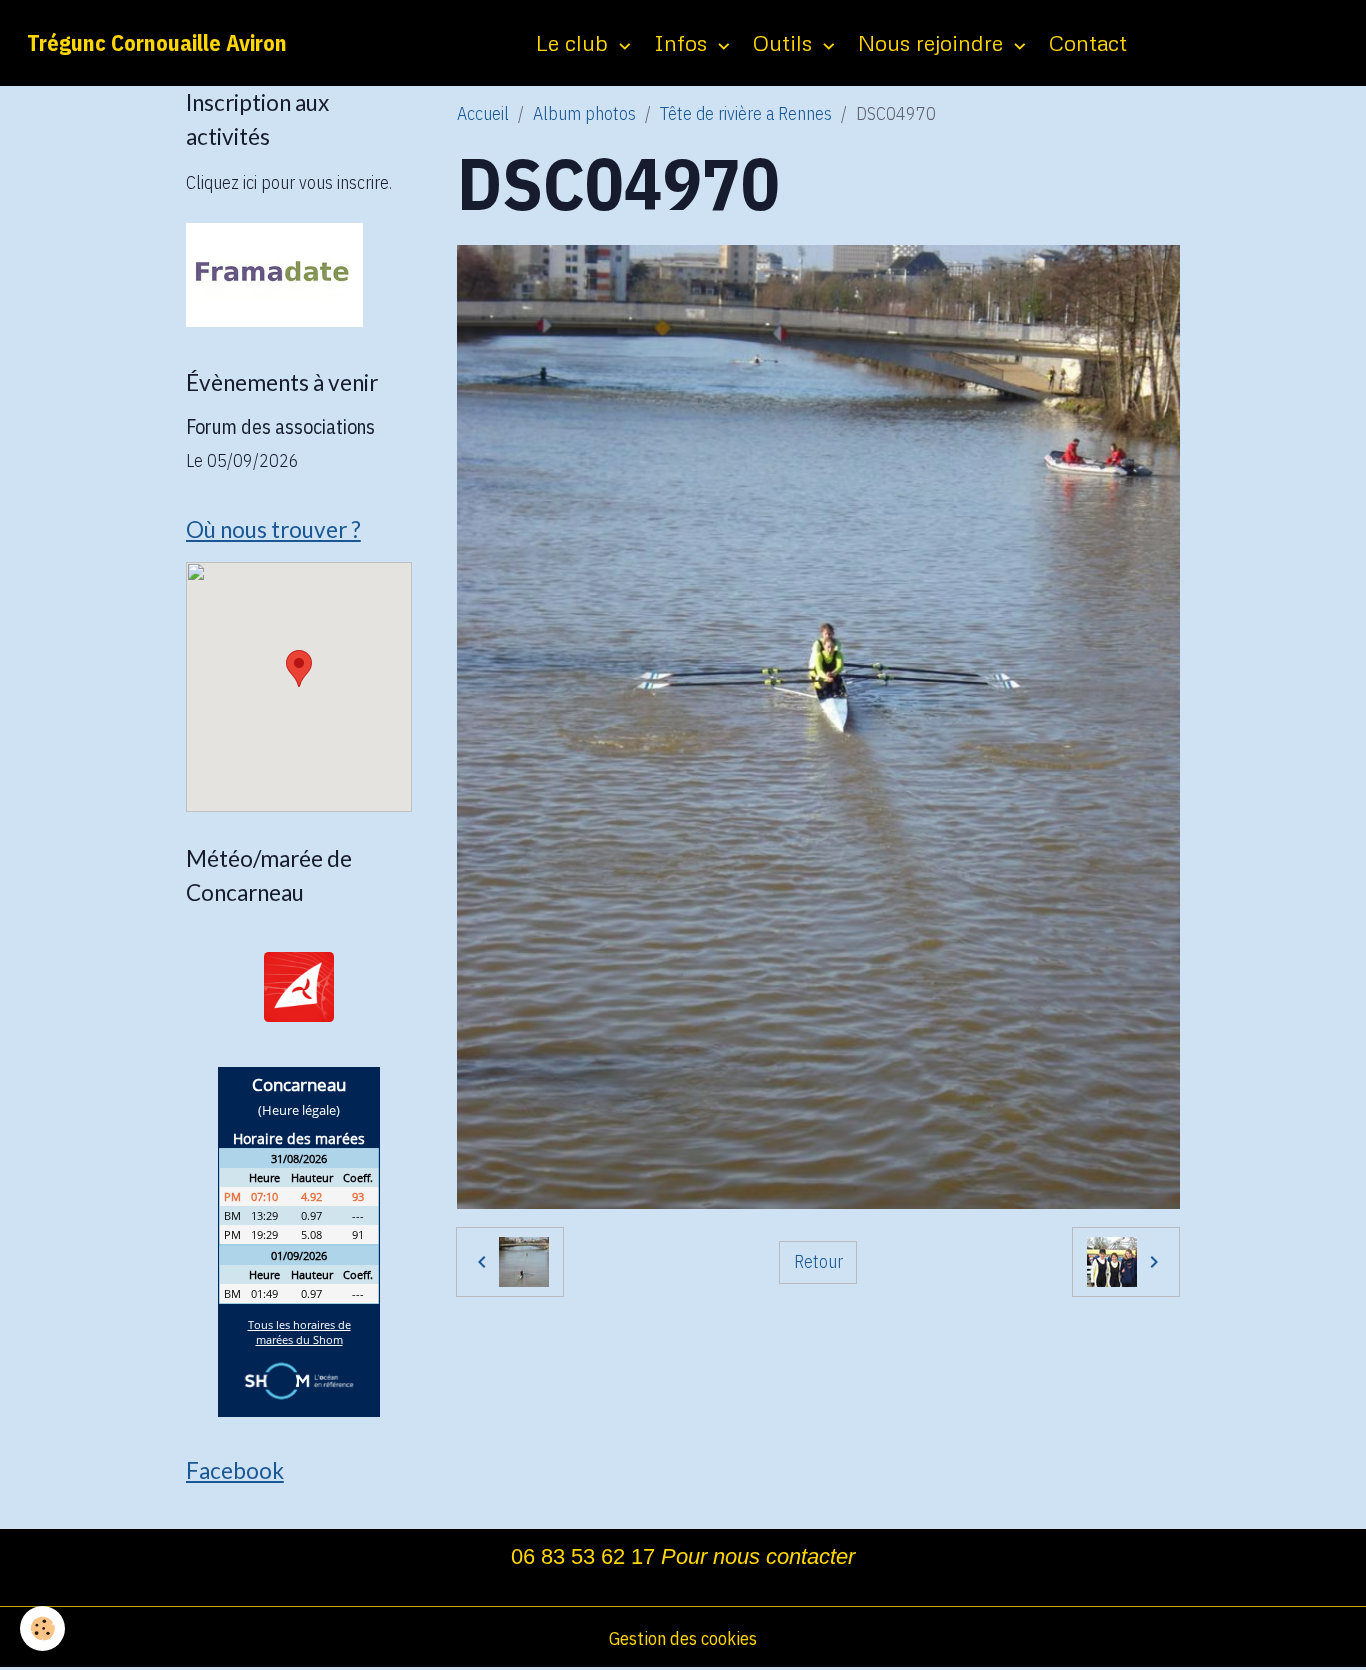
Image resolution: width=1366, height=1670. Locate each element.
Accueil (483, 113)
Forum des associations (280, 426)
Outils (785, 42)
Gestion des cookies (683, 1638)
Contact (1088, 42)
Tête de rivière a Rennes (746, 113)
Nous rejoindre (933, 42)
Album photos (584, 113)
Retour (818, 1261)
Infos (683, 42)
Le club (575, 42)
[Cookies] (42, 1628)
